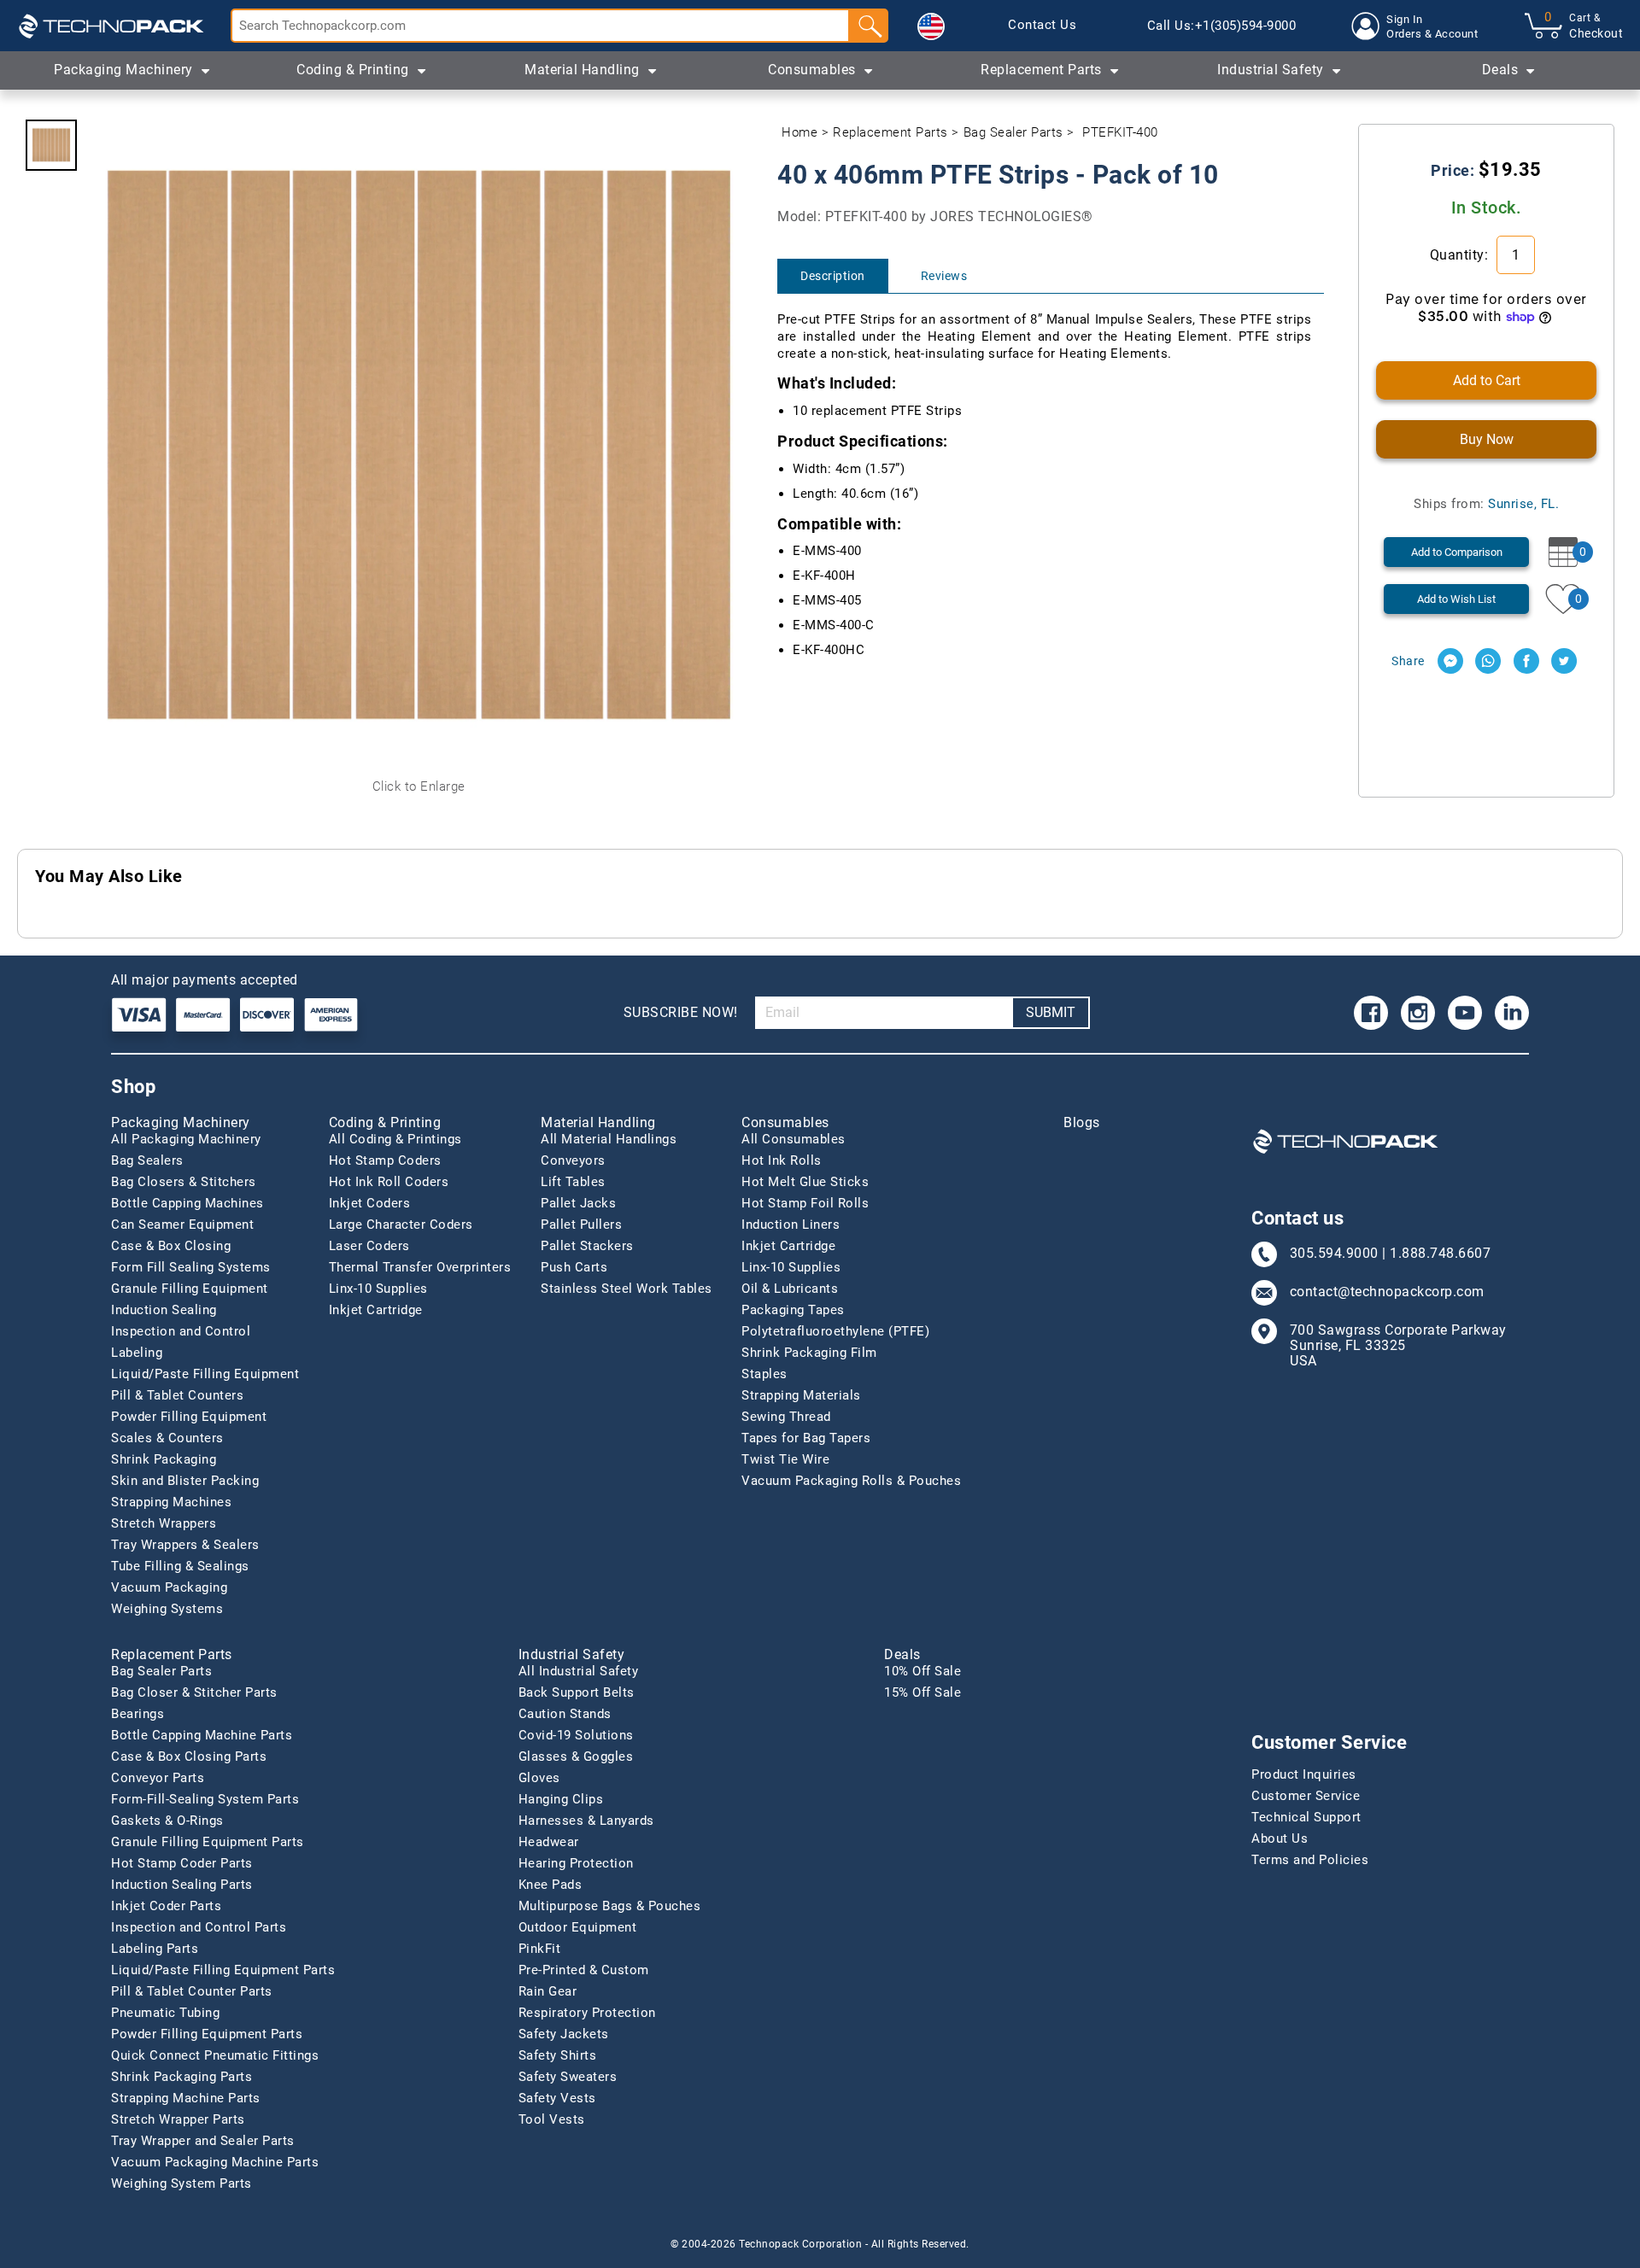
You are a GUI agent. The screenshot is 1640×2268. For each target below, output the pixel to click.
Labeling (137, 1353)
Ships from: (1486, 504)
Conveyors (573, 1160)
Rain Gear (548, 1991)
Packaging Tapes (793, 1310)
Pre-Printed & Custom (584, 1970)
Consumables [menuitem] (812, 70)
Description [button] (833, 276)
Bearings (138, 1714)
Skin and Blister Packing (185, 1481)
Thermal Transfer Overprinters (420, 1267)
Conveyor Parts (158, 1778)
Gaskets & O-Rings (167, 1821)
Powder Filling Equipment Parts (207, 2034)
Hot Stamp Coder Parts (182, 1863)
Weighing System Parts (182, 2183)
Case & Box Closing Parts (189, 1757)
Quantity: (1461, 255)
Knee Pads (551, 1885)
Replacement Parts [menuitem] (1041, 70)
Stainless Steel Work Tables (627, 1289)
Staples (764, 1374)
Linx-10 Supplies (378, 1289)
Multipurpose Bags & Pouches (610, 1906)
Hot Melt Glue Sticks (805, 1182)
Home (799, 132)
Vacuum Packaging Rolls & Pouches (851, 1481)
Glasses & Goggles (576, 1757)
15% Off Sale (922, 1692)
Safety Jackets (564, 2034)
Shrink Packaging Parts (182, 2077)
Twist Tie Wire (785, 1459)
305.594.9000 (1334, 1254)
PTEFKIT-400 (1120, 132)
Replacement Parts (890, 132)
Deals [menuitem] (1500, 70)
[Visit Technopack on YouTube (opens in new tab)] (1465, 1013)
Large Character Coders (401, 1225)
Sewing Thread (786, 1417)
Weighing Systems (167, 1609)
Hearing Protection (576, 1863)
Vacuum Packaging (169, 1587)
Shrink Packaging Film (809, 1353)
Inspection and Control (181, 1331)
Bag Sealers (147, 1160)
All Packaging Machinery (186, 1139)
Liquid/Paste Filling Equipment (205, 1374)
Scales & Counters (167, 1438)
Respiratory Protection (587, 2013)
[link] (1042, 26)
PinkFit (540, 1949)
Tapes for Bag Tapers (806, 1438)
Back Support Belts (577, 1692)
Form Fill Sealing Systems (191, 1267)
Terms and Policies (1310, 1860)
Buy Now (1487, 439)
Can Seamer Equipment (182, 1225)
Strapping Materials (801, 1395)
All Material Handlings (609, 1139)
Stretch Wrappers (164, 1523)
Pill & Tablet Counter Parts (192, 1991)
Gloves (539, 1778)
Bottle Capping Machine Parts (202, 1735)
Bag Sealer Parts (1013, 132)
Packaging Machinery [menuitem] (123, 70)
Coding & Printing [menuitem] (353, 70)
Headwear (549, 1842)
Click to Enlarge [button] (419, 786)
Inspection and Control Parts (199, 1927)
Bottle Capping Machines (187, 1203)
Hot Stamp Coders (385, 1160)
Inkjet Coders (370, 1203)
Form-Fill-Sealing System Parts (205, 1799)
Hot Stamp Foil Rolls (805, 1203)
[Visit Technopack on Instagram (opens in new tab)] (1418, 1013)
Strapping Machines (171, 1502)
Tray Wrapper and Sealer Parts (203, 2141)
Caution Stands (565, 1714)
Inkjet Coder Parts (166, 1906)
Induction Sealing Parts (182, 1885)
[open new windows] (1450, 661)
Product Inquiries (1304, 1774)
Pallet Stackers (587, 1246)
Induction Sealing (164, 1310)
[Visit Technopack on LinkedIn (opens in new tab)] (1512, 1013)
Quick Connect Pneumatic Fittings (215, 2055)
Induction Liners (791, 1225)
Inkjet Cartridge (376, 1310)
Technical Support (1306, 1817)
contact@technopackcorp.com (1387, 1292)
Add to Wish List (1456, 599)
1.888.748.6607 (1440, 1254)
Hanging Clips (561, 1799)
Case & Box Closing (171, 1246)
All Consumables (794, 1139)
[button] (931, 26)
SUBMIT (1051, 1012)
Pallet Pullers (581, 1225)
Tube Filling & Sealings (180, 1566)
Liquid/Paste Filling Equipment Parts (223, 1970)
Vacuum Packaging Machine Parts (215, 2162)
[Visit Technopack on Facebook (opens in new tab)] (1371, 1013)
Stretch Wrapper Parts (178, 2119)
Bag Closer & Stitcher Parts (194, 1692)
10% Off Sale (922, 1671)
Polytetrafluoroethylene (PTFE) (835, 1331)
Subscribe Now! (681, 1012)
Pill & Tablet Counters (177, 1395)
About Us (1280, 1838)
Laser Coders (369, 1246)
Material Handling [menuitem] (582, 70)
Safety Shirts (558, 2055)
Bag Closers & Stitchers (184, 1182)
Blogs (1082, 1123)
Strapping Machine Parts (186, 2098)
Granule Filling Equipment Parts (208, 1842)
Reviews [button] (944, 276)
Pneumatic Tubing (165, 2013)
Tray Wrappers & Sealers (185, 1545)
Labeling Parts (155, 1949)
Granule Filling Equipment (190, 1289)
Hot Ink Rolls (782, 1160)
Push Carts (574, 1267)
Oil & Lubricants (790, 1289)
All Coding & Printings (395, 1139)
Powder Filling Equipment (189, 1417)
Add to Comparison (1457, 552)
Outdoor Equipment (578, 1927)
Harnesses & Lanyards (586, 1821)
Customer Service (1306, 1796)
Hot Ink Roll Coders (389, 1182)
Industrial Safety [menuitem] (1271, 70)
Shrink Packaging (164, 1459)
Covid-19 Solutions (576, 1735)
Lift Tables (573, 1182)
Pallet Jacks (578, 1203)
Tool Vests (552, 2119)
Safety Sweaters (568, 2077)
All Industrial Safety (579, 1671)
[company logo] (111, 26)
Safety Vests (557, 2098)
